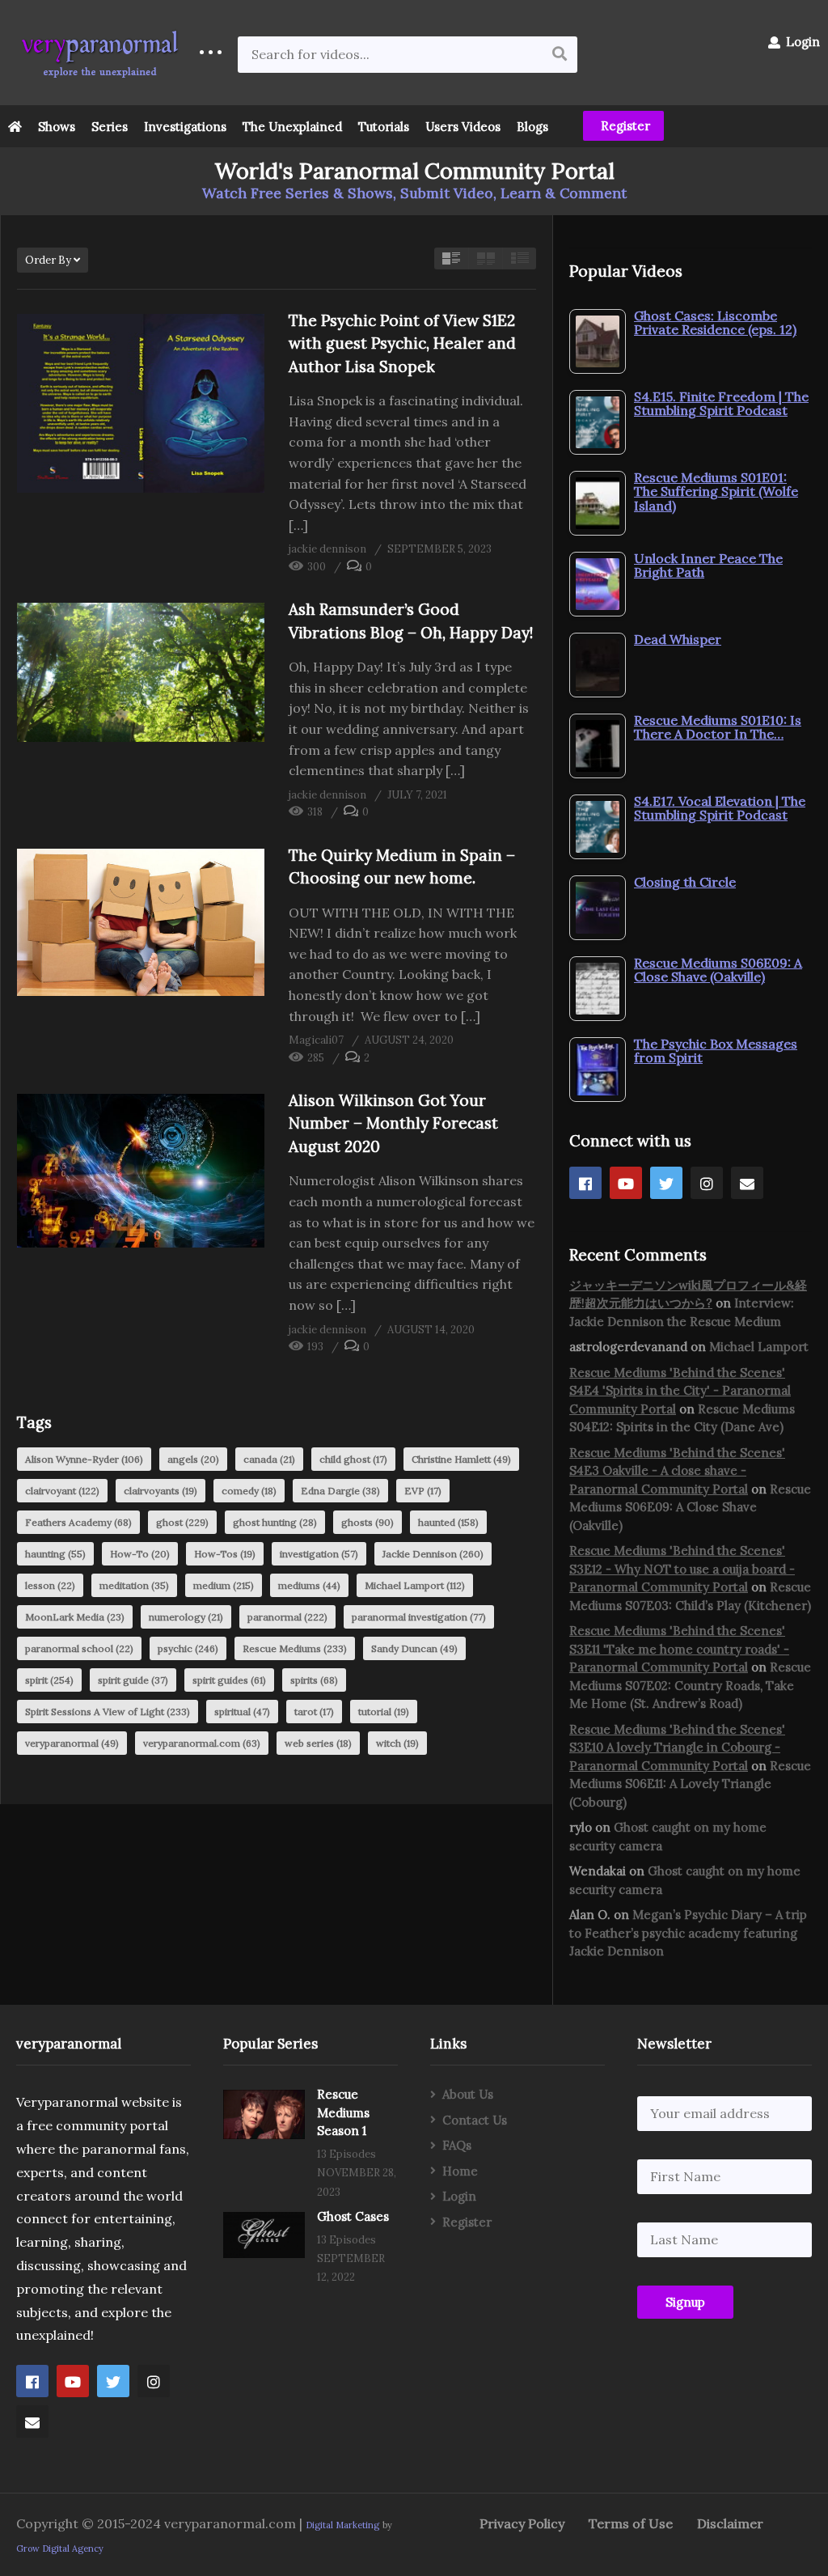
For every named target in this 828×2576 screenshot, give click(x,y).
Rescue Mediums (295, 1648)
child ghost (353, 1459)
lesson (50, 1585)
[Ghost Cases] (264, 2235)
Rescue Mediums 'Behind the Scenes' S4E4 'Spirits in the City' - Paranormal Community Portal (680, 1391)
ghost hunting (275, 1522)
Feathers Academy (78, 1522)
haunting (55, 1554)
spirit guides (229, 1680)
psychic (188, 1648)
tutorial (384, 1712)
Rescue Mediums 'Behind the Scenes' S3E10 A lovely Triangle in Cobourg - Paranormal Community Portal (677, 1748)
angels (193, 1459)
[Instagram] (707, 1183)
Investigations (185, 127)
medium (224, 1585)
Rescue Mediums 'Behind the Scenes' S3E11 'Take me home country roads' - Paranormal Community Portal (679, 1649)
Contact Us (475, 2120)
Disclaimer (730, 2523)
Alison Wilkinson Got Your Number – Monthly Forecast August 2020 (393, 1123)
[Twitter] (666, 1183)
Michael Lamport (415, 1585)
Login (801, 42)
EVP (423, 1491)
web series (318, 1743)
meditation (134, 1585)
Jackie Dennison (433, 1554)
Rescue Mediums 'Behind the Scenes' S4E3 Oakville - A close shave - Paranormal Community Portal (677, 1471)
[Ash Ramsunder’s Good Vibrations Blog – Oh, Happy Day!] (141, 672)
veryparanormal (72, 1743)
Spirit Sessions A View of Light (108, 1712)
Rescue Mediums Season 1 (343, 2112)
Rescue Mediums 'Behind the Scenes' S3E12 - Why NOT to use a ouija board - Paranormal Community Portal (682, 1569)
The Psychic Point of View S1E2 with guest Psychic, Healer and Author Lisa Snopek (402, 343)
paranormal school (79, 1648)
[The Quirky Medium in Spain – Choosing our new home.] (141, 923)
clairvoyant (62, 1491)
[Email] (747, 1183)
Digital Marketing (342, 2525)
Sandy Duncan (414, 1648)
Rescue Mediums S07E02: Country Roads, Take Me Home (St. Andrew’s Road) (690, 1685)
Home (460, 2171)
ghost (182, 1522)
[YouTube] (626, 1183)
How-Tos (225, 1554)
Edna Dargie (340, 1491)
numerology (186, 1617)
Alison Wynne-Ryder (84, 1459)
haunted (448, 1522)
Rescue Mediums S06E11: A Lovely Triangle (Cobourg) (690, 1784)
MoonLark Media (75, 1617)
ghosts (368, 1522)
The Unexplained (292, 127)
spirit (49, 1680)
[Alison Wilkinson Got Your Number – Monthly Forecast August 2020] (141, 1171)
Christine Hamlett (461, 1459)
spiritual (242, 1712)
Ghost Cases (353, 2216)
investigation (319, 1554)
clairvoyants (161, 1491)
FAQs (457, 2145)
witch (397, 1743)
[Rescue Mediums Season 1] (264, 2114)
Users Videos (463, 127)
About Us (468, 2094)
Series (110, 127)
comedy (249, 1491)
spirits (314, 1680)
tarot (314, 1712)
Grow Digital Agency (60, 2548)
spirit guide (133, 1680)
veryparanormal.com (202, 1743)
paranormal (287, 1617)
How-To (140, 1554)
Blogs (532, 127)
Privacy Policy (522, 2523)
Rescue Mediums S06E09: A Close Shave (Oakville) (690, 1507)
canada (269, 1459)
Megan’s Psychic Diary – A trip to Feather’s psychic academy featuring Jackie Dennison (688, 1933)
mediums (309, 1585)
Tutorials (384, 127)
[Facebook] (585, 1183)
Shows (57, 127)
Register (624, 126)
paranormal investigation (419, 1617)
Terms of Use (631, 2523)
